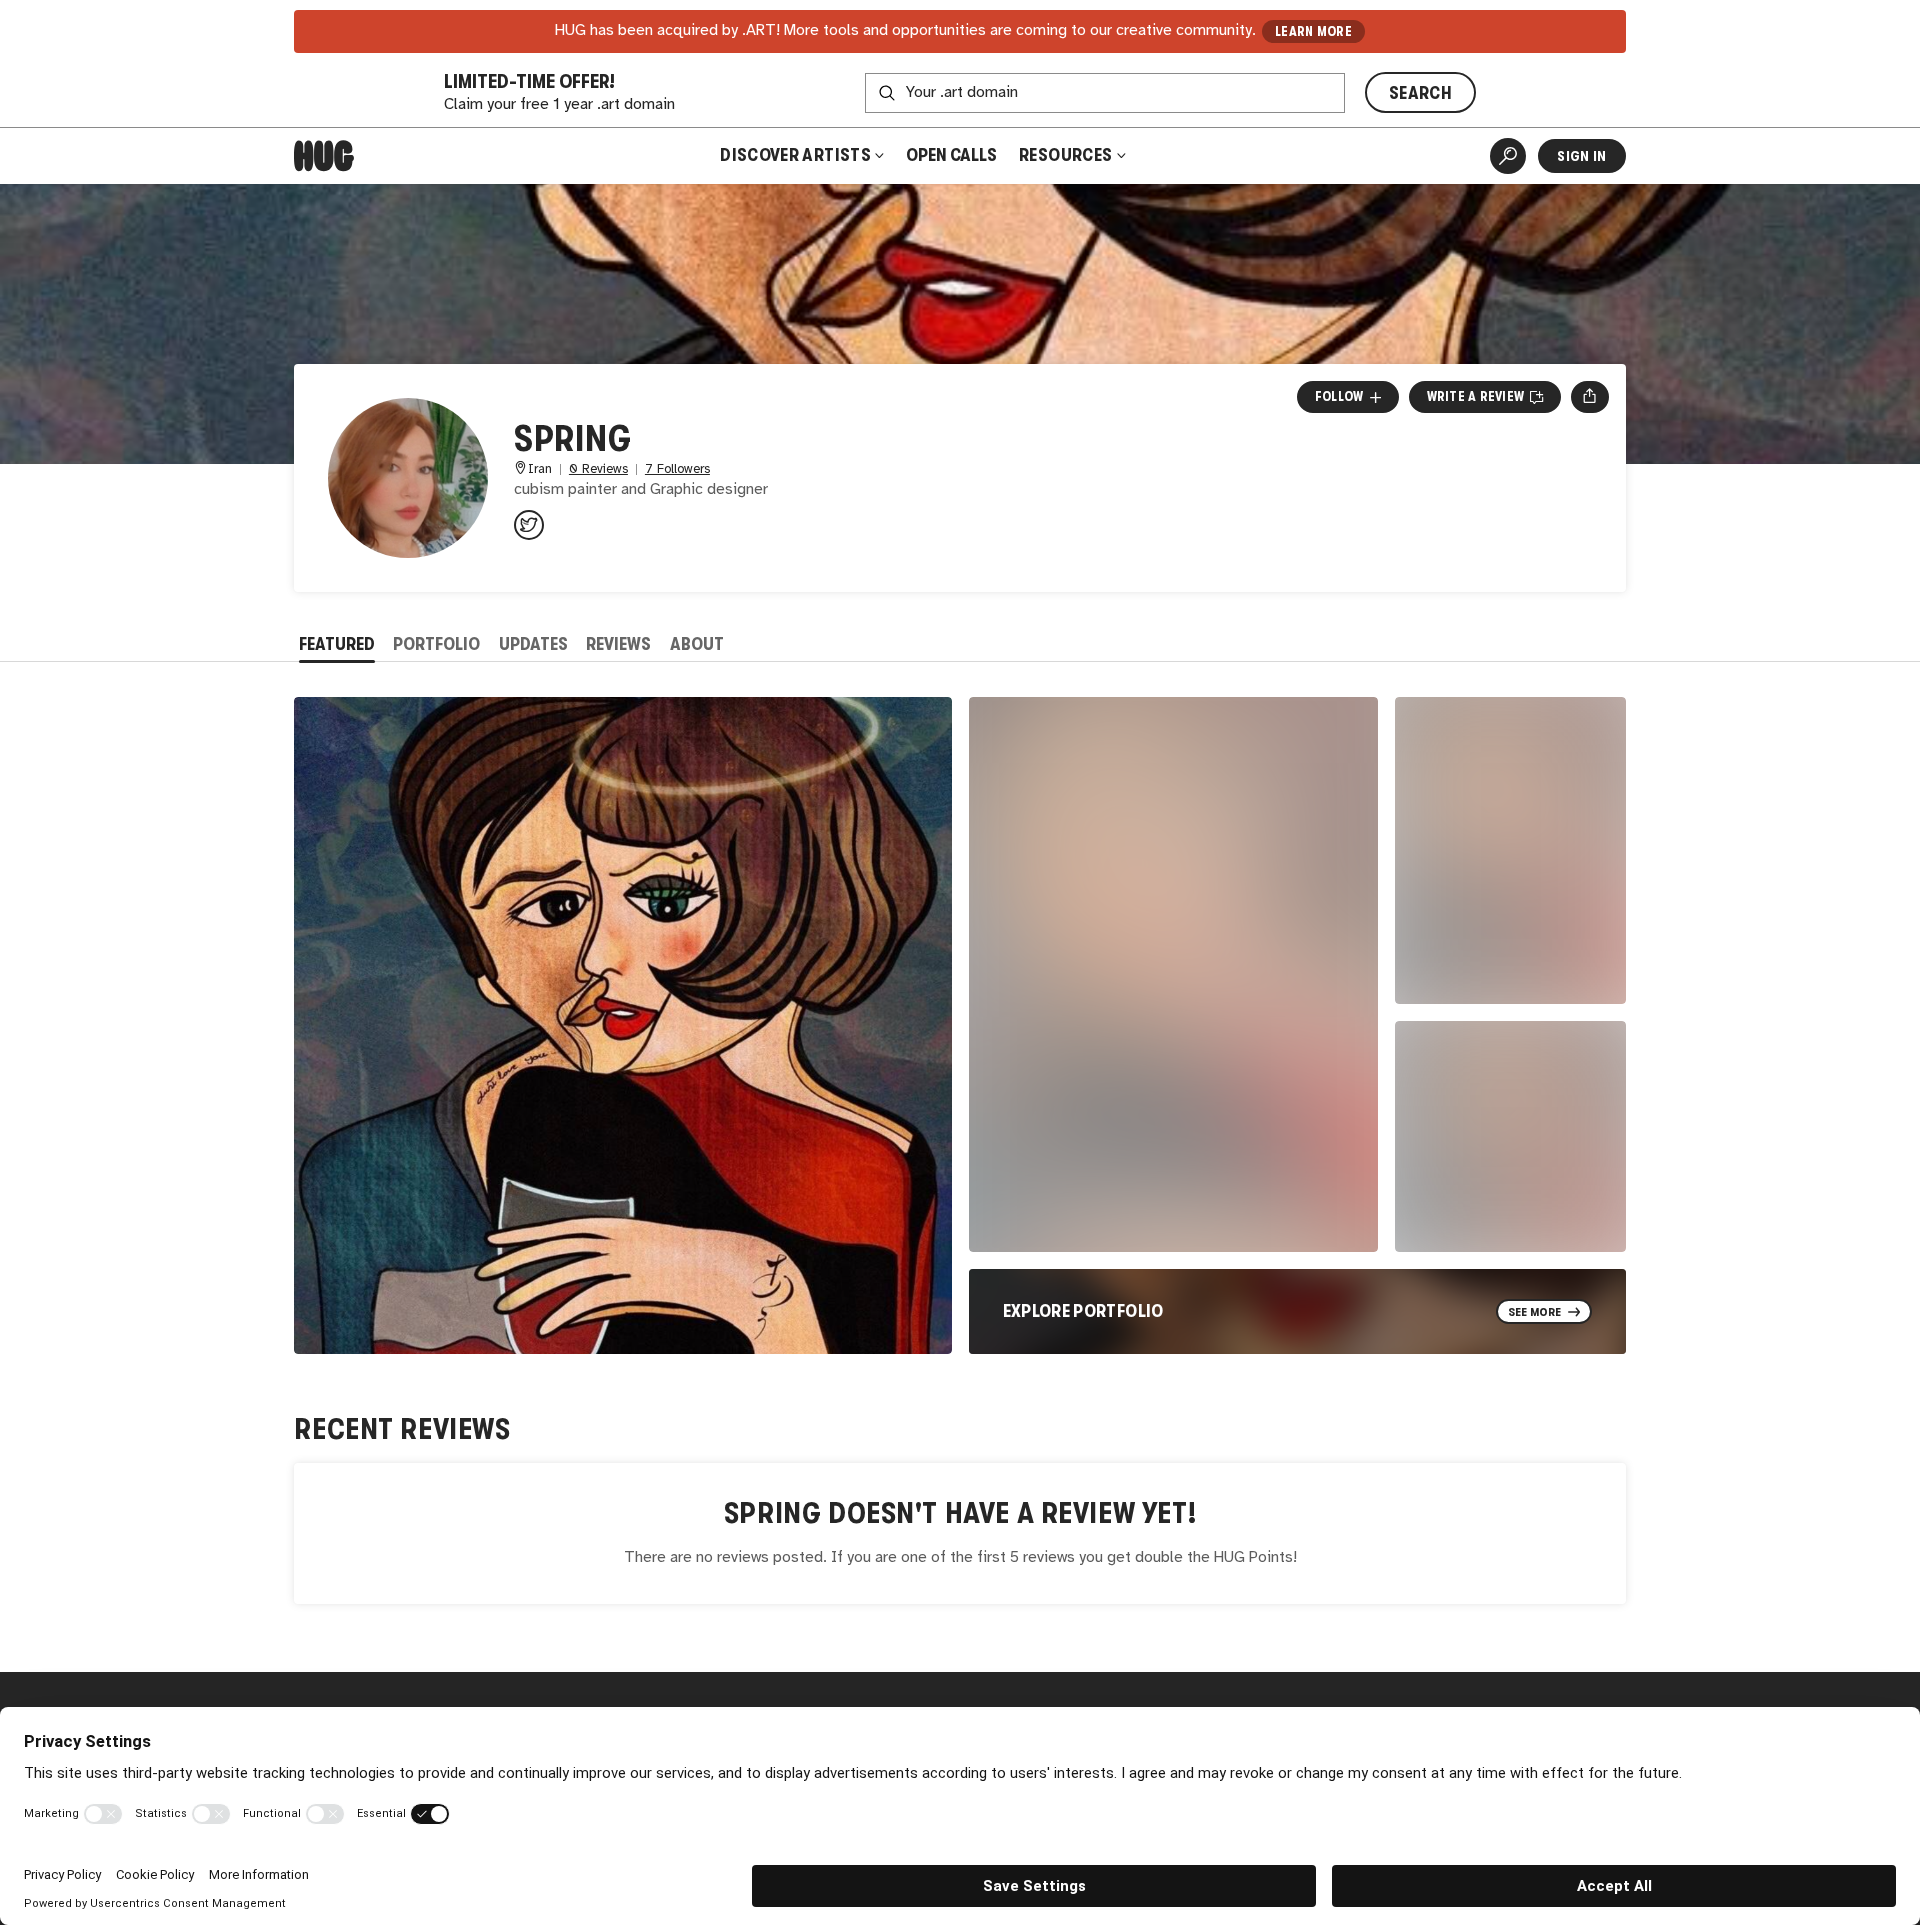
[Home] (324, 156)
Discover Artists (795, 155)
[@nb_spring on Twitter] (529, 525)
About (697, 644)
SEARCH (1420, 93)
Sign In (1581, 156)
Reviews (618, 644)
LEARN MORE (1313, 31)
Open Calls (951, 155)
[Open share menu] (1589, 397)
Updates (533, 644)
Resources (1067, 155)
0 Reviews (598, 469)
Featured (337, 644)
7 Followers (677, 469)
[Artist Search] (1508, 156)
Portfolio (436, 644)
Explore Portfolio (1083, 1311)
